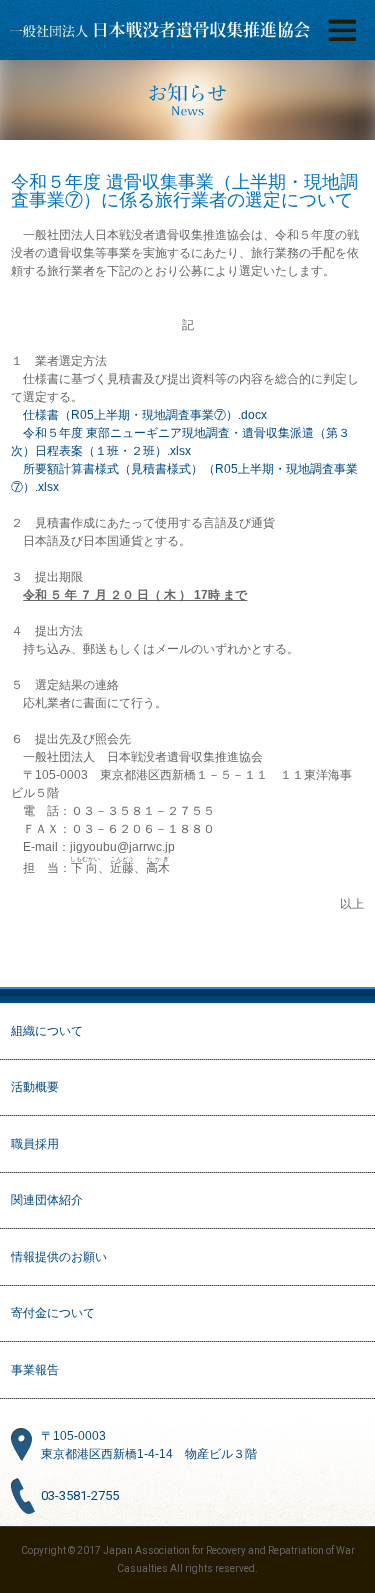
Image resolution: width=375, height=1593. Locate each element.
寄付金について (53, 1313)
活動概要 (35, 1087)
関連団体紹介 (47, 1200)
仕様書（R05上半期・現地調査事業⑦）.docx (145, 415)
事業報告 (35, 1370)
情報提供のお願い (59, 1257)
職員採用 (35, 1144)
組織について (47, 1031)
